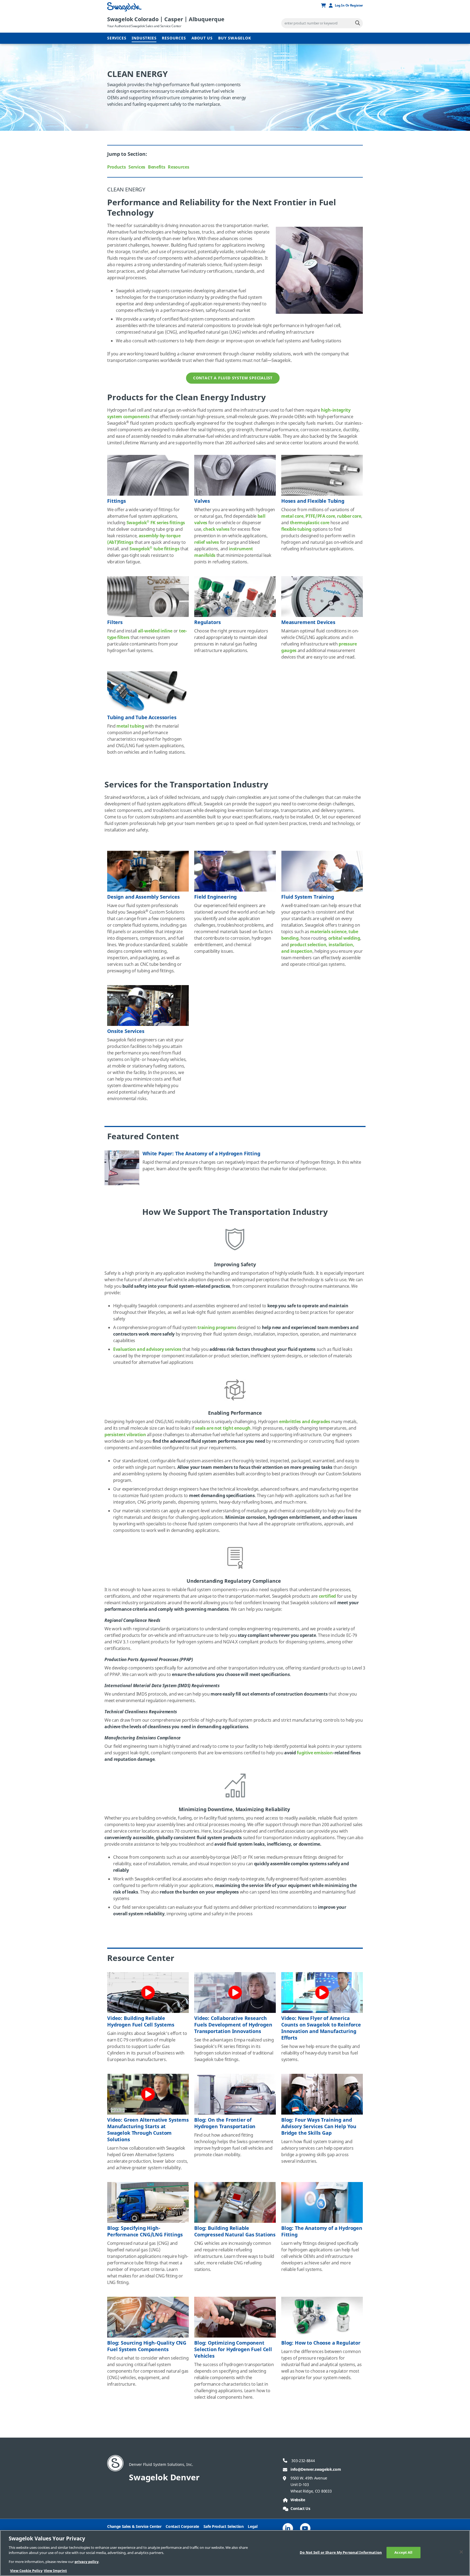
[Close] (461, 2552)
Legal (253, 2527)
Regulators (207, 622)
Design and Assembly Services (143, 897)
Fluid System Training (308, 897)
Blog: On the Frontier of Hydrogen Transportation (225, 2123)
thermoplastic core (310, 523)
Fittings (117, 501)
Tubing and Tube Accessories (142, 718)
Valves (202, 501)
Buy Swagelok (235, 38)
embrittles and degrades (305, 1422)
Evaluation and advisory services (147, 1349)
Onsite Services (126, 1031)
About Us (202, 38)
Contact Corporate (182, 2527)
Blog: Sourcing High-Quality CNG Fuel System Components (147, 2346)
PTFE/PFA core (320, 516)
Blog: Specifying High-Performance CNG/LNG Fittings (145, 2232)
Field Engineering (215, 897)
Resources (174, 38)
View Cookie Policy (26, 2570)
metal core (292, 516)
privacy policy (86, 2562)
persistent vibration (125, 1435)
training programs (217, 1328)
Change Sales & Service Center (134, 2527)
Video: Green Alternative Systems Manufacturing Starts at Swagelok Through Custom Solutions (148, 2130)
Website (298, 2500)
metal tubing (130, 726)
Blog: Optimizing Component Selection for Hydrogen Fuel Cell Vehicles (233, 2350)
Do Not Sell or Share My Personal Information (341, 2552)
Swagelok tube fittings (154, 549)
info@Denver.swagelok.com (316, 2470)
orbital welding (344, 938)
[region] (235, 2553)
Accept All (403, 2552)
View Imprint (55, 2570)
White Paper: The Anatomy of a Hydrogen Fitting (201, 1154)
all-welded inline (155, 631)
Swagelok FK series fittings (156, 523)
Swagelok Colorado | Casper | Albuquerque (166, 19)
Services (117, 38)
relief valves (207, 542)
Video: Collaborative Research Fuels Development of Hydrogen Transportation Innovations (233, 2025)
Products (116, 167)
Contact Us (300, 2509)
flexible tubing (296, 529)
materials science (328, 932)
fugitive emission (315, 1753)
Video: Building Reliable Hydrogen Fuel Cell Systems (141, 2022)
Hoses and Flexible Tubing (313, 501)
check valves (216, 529)
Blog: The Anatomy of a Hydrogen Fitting (322, 2232)
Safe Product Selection (224, 2527)
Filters (115, 622)
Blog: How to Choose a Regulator (321, 2343)
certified (327, 1596)
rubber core (349, 516)
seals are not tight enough (223, 1428)
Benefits (157, 167)
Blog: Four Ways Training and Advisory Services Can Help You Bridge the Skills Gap (319, 2127)
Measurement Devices (308, 622)
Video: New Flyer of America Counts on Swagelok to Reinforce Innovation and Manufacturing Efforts (321, 2028)
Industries (144, 38)
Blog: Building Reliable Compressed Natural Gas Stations (235, 2232)
